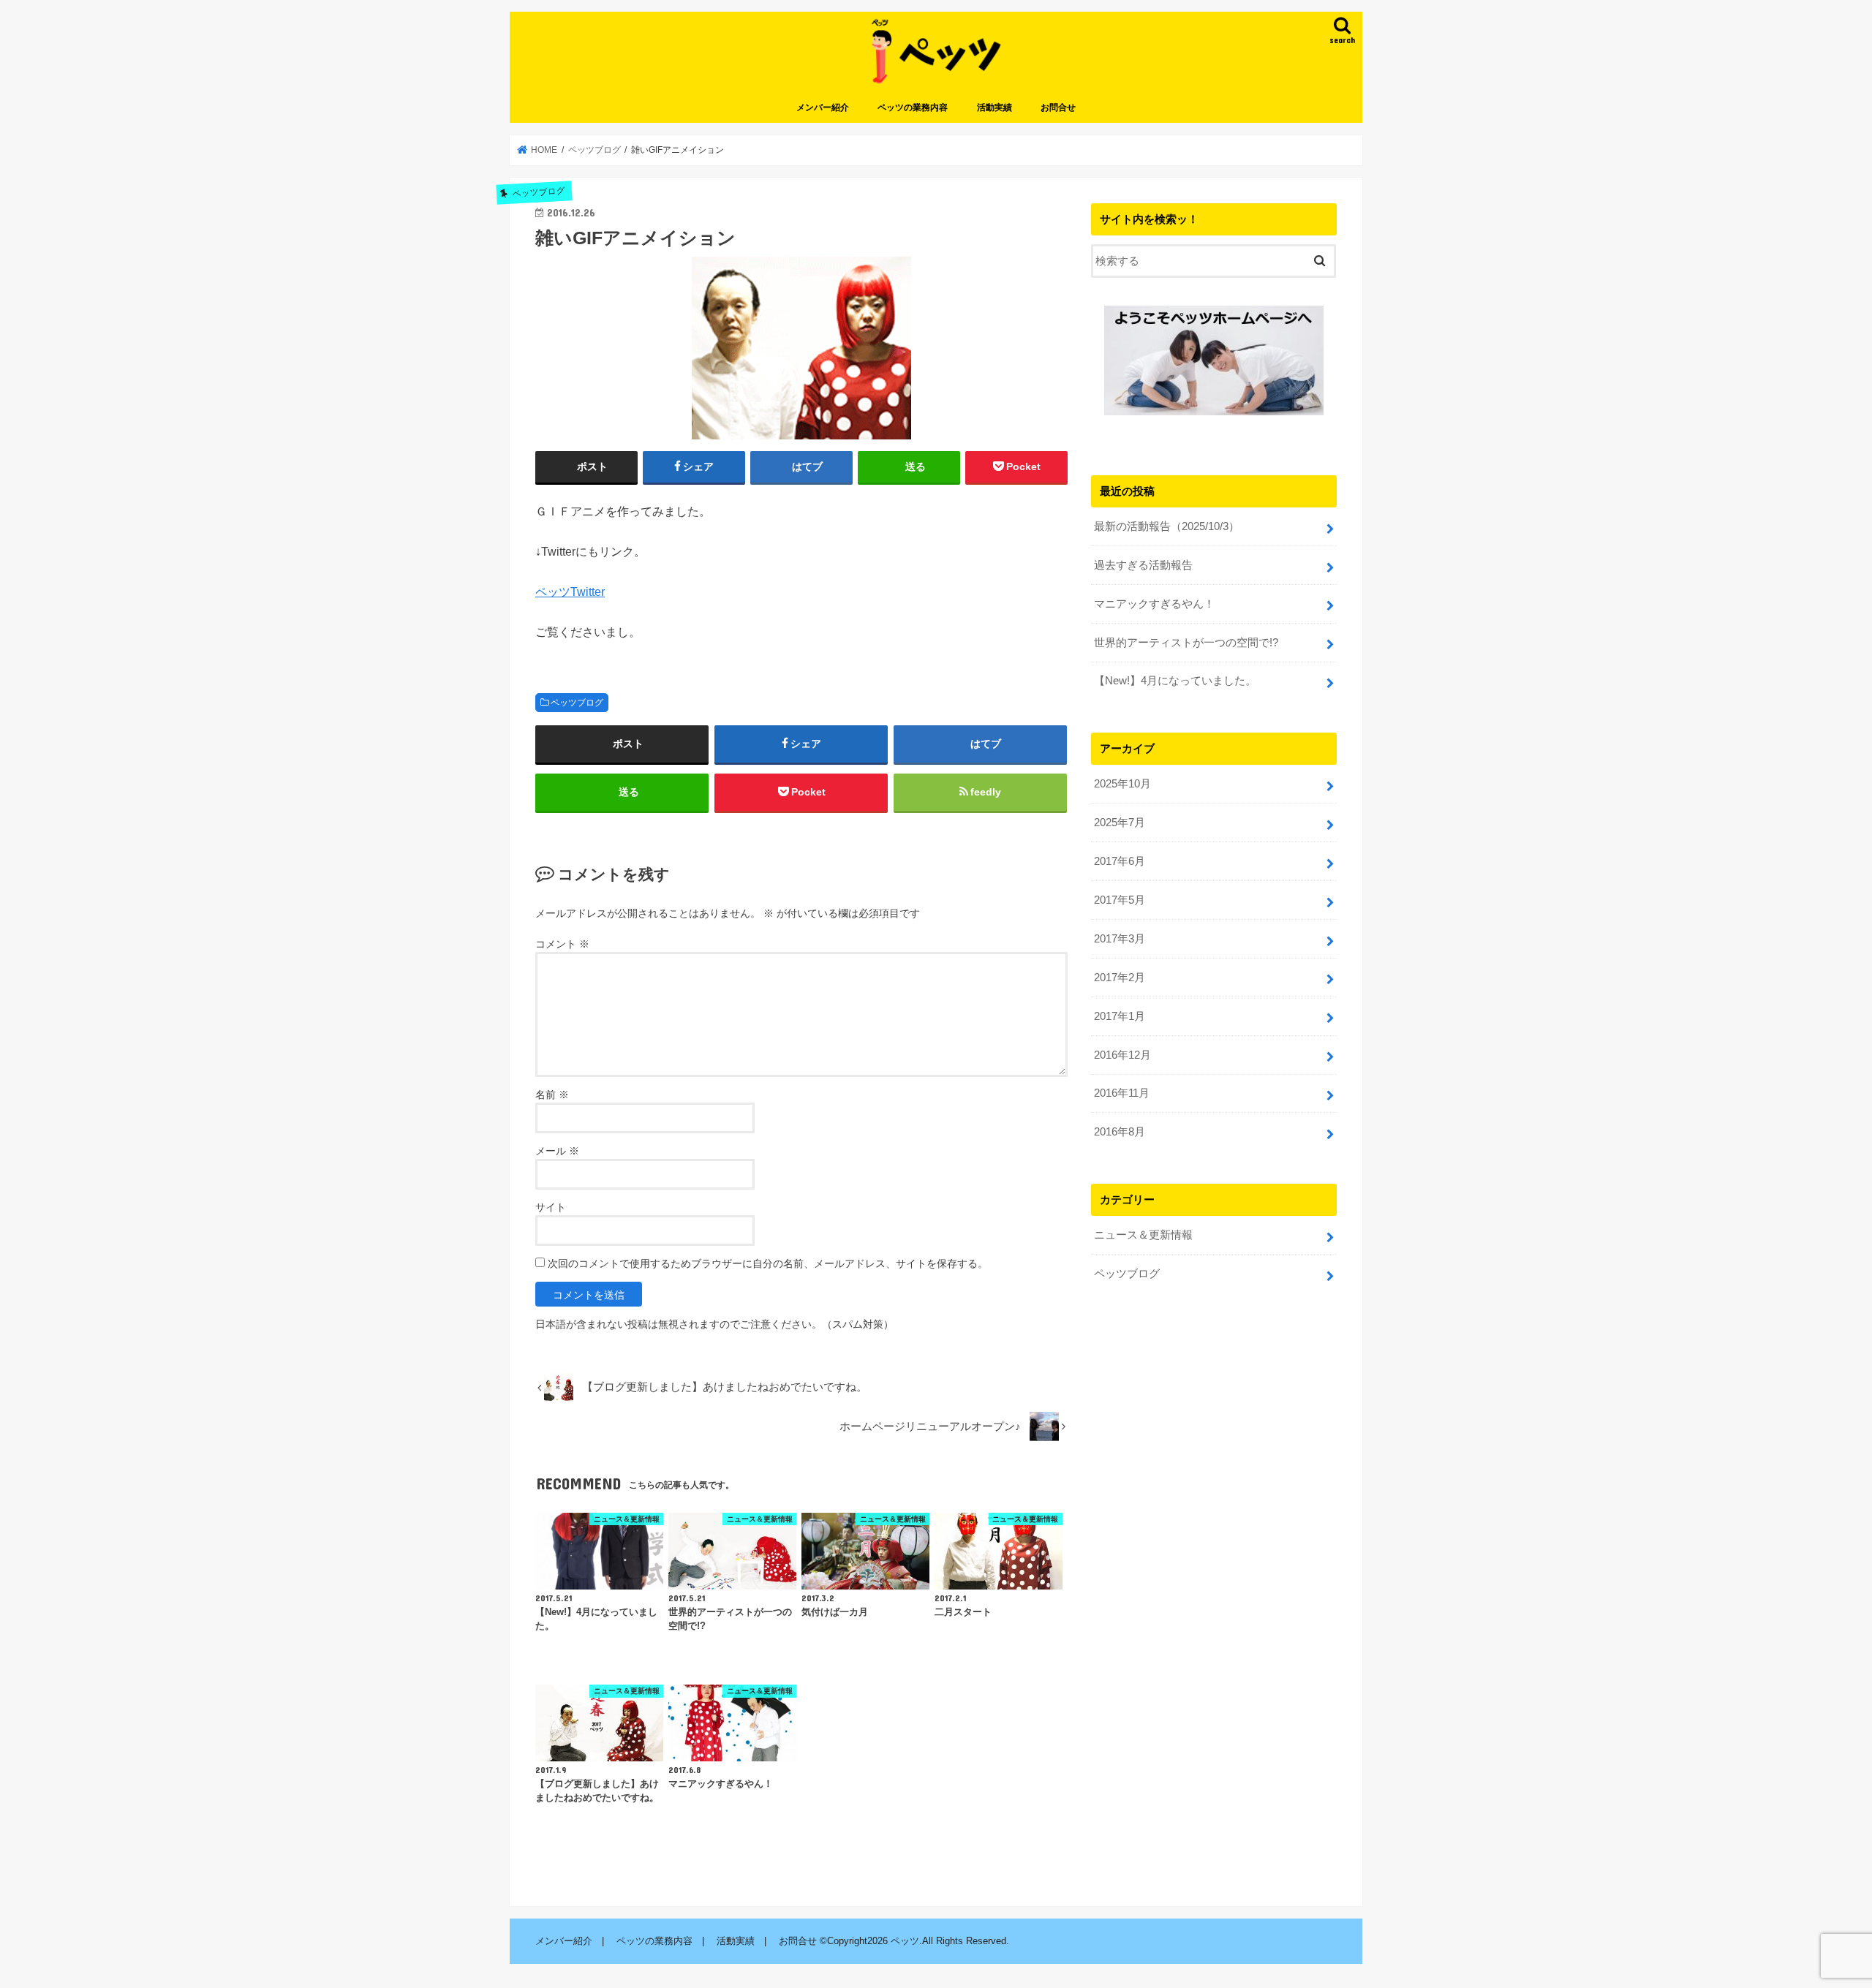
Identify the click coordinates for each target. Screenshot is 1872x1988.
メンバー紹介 (823, 107)
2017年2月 (1120, 978)
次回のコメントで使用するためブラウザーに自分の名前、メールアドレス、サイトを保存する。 (768, 1263)
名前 (552, 1095)
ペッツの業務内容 (913, 107)
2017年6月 (1120, 861)
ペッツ (905, 1941)
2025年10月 (1122, 784)
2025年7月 (1120, 823)
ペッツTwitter (570, 592)
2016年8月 (1120, 1132)
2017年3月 (1120, 939)
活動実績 (994, 107)
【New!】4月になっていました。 (1175, 681)
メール (557, 1151)
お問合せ (1058, 107)
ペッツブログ (577, 703)
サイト (551, 1207)
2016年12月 (1122, 1055)
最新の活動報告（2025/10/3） (1167, 526)
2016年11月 (1122, 1093)
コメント (562, 944)
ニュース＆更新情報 (1143, 1235)
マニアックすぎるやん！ (1154, 604)
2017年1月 (1120, 1016)
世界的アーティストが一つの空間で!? (1186, 643)
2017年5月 (1120, 900)
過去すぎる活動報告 (1143, 565)
